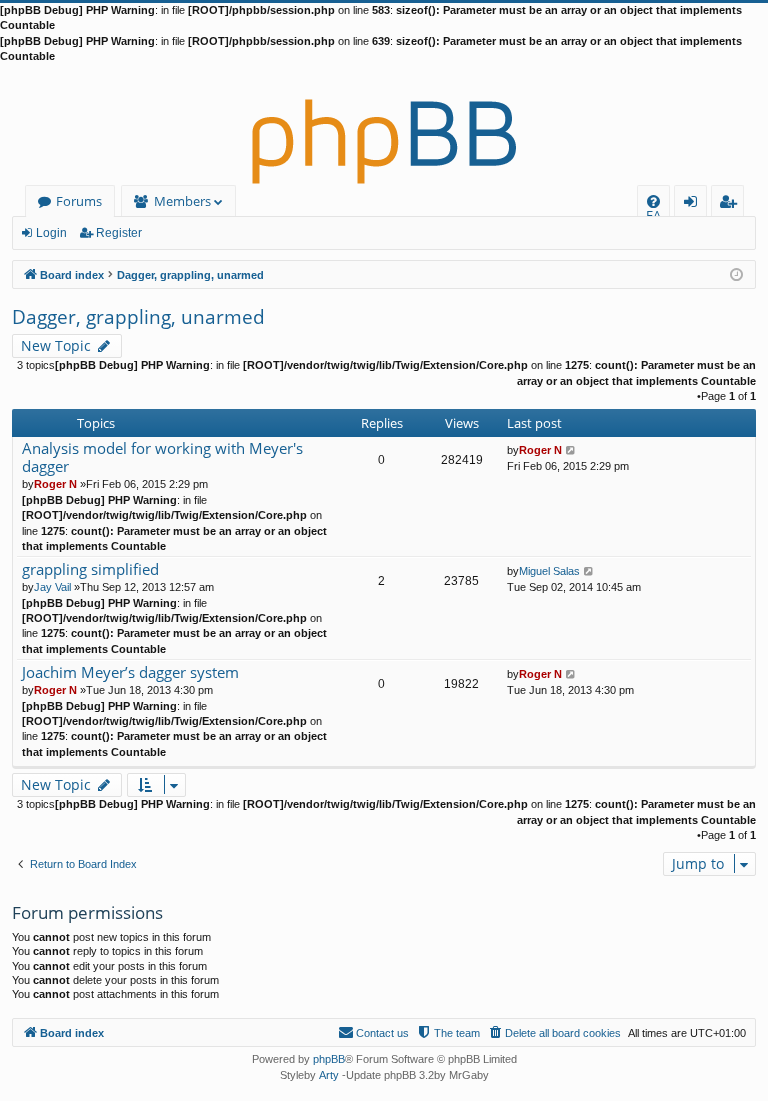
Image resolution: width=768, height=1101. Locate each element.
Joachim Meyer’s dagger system (130, 672)
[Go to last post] (571, 450)
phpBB (329, 1059)
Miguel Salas (549, 571)
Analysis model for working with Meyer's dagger (162, 457)
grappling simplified (90, 569)
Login (51, 233)
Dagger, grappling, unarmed (138, 317)
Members (182, 201)
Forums (79, 201)
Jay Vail (52, 587)
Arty (329, 1075)
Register (119, 233)
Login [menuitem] (694, 204)
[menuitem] (653, 201)
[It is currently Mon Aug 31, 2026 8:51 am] (736, 273)
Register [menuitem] (732, 204)
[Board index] (384, 125)
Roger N (55, 484)
